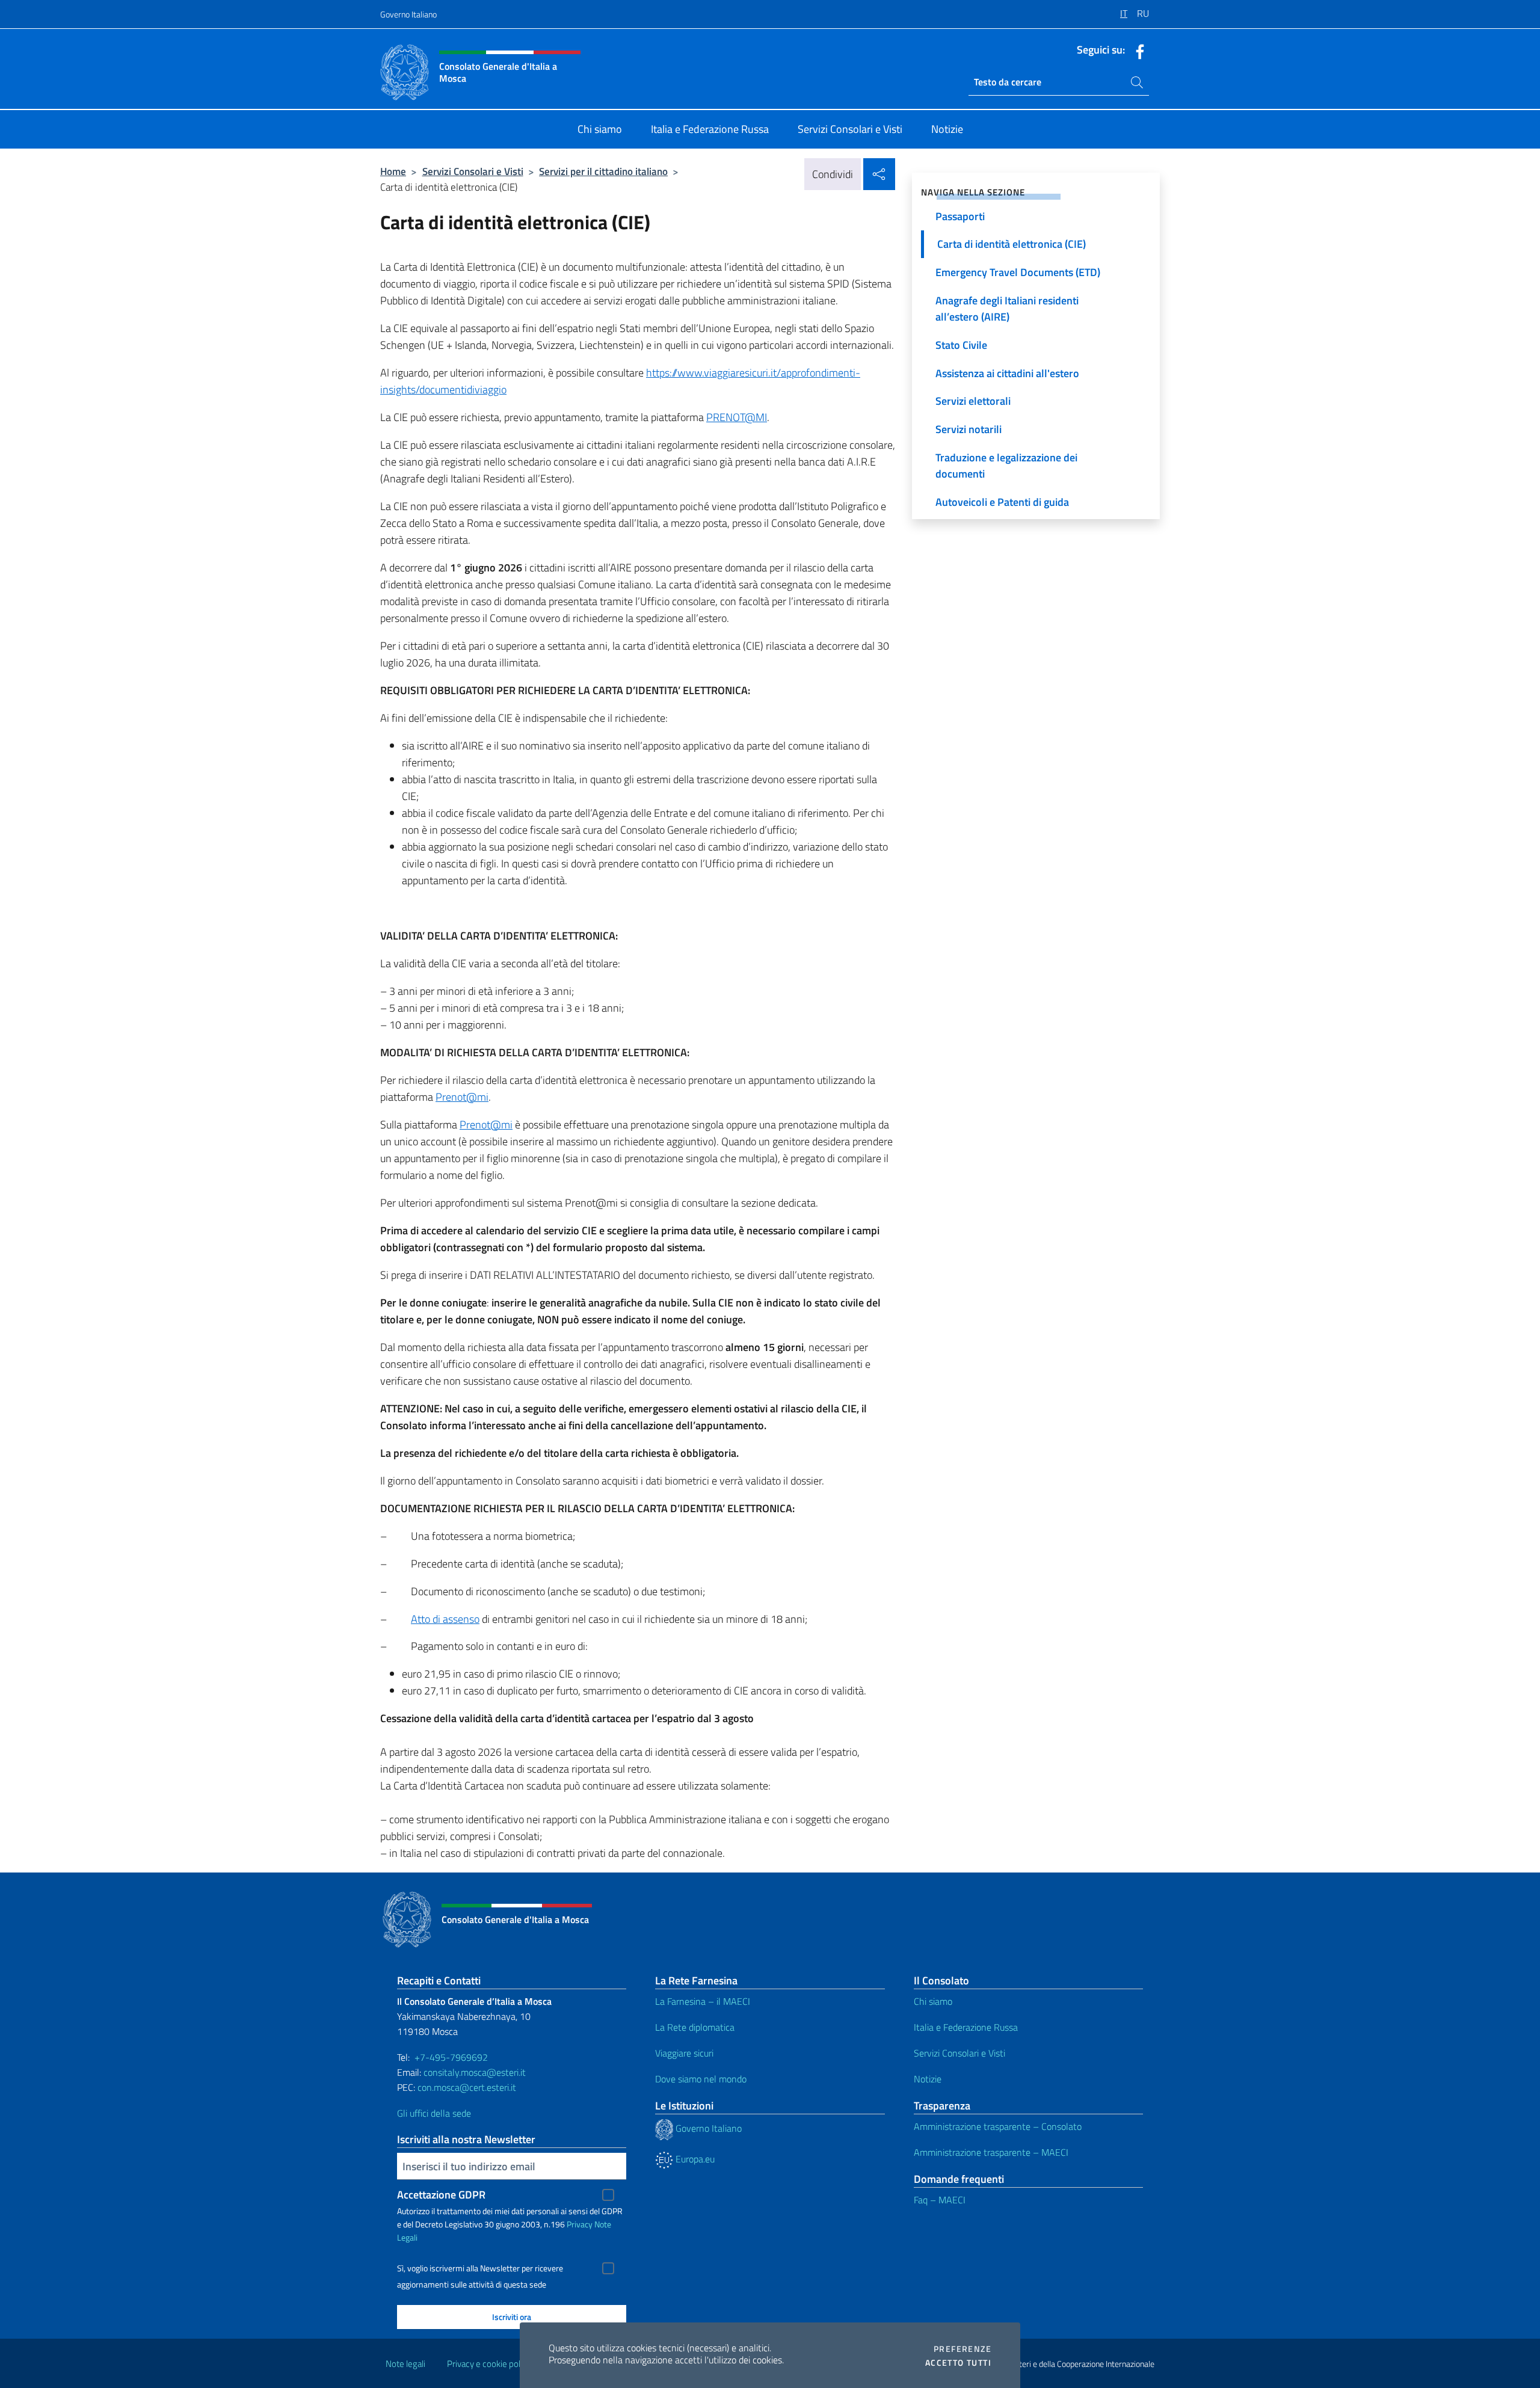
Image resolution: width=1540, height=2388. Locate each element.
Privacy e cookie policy (489, 2364)
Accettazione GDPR (441, 2195)
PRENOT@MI (737, 417)
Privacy (580, 2224)
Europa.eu (694, 2159)
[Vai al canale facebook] (1137, 51)
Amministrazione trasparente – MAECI (991, 2152)
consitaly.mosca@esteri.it (475, 2072)
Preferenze (962, 2349)
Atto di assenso (445, 1619)
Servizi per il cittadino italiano (603, 171)
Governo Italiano (408, 14)
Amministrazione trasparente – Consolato (998, 2126)
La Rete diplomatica (695, 2027)
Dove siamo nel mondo (701, 2079)
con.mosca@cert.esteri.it (467, 2087)
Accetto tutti (958, 2363)
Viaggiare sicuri (684, 2053)
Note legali (405, 2364)
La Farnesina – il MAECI (703, 2001)
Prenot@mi (462, 1097)
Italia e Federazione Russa (966, 2027)
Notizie (928, 2079)
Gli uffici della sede (434, 2113)
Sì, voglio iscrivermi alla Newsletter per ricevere (480, 2268)
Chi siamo (933, 2001)
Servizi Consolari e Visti (473, 171)
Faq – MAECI (940, 2200)
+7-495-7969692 (451, 2057)
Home (393, 171)
